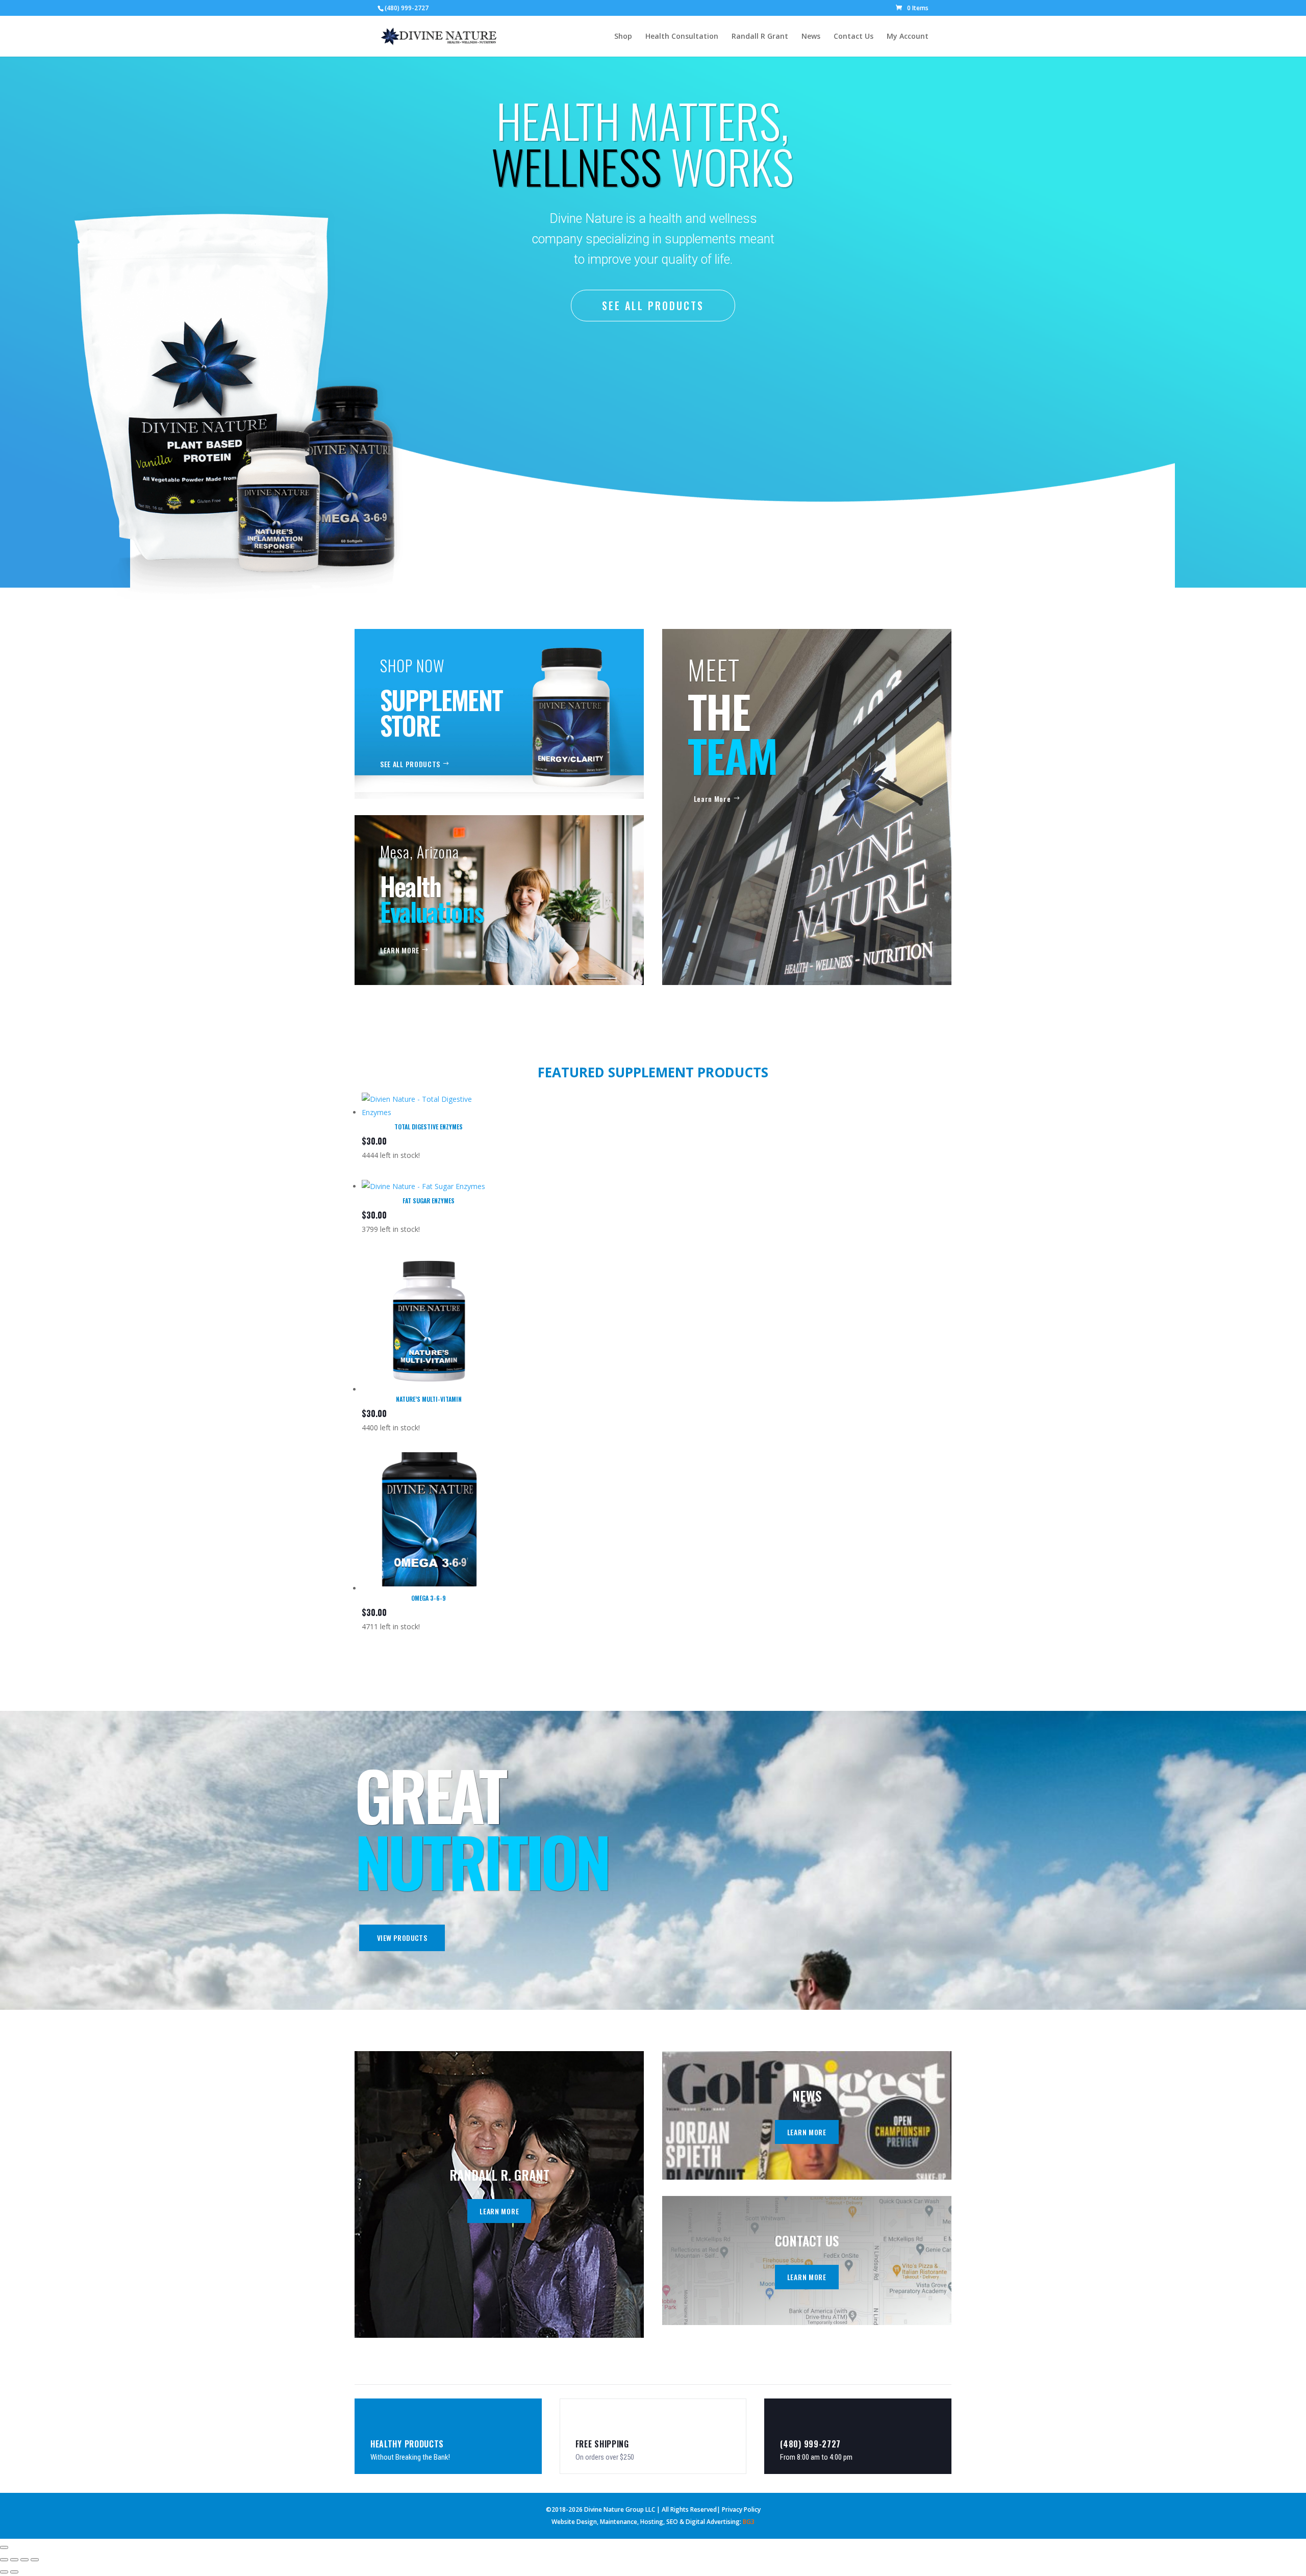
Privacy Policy (741, 2509)
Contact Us (853, 37)
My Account (908, 37)
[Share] (24, 2560)
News (811, 37)
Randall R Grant (760, 37)
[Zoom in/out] (4, 2560)
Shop (623, 37)
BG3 (749, 2522)
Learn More (712, 799)
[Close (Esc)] (35, 2560)
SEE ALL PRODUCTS (653, 306)
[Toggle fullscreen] (14, 2560)
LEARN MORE (400, 950)
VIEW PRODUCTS (402, 1938)
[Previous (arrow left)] (4, 2572)
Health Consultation (682, 37)
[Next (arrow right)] (14, 2572)
